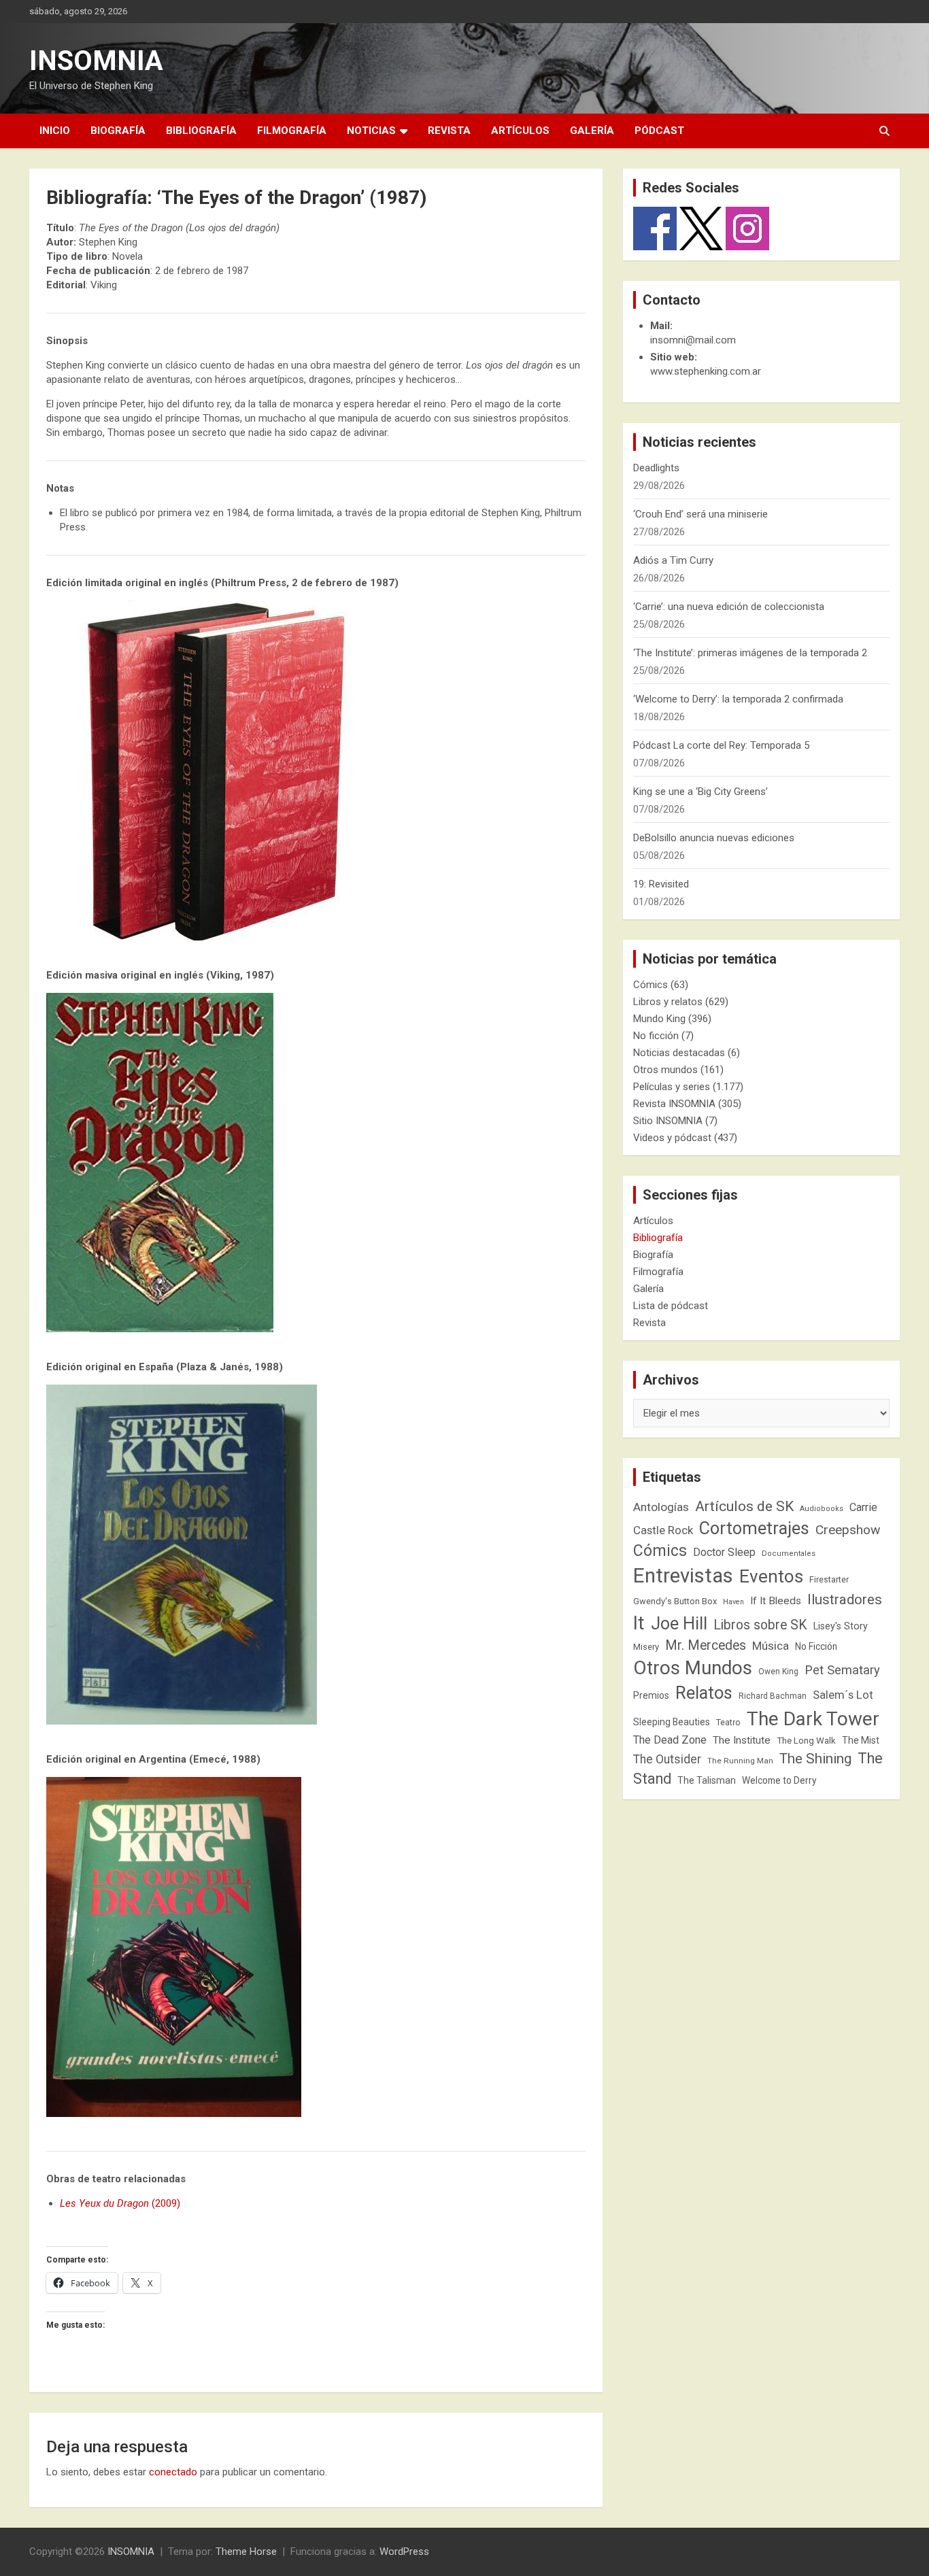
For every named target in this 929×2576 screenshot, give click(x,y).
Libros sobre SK (760, 1625)
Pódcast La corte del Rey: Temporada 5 (721, 745)
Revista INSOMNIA (674, 1104)
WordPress (404, 2552)
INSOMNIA (96, 61)
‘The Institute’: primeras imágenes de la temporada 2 (750, 653)
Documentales (789, 1554)
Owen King (778, 1672)
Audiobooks (822, 1509)
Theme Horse (246, 2552)
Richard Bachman (773, 1696)
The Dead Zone (670, 1740)
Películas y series (672, 1087)
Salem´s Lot (843, 1695)
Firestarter (829, 1579)
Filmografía (292, 131)
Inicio (55, 131)
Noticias (371, 131)
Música (771, 1646)
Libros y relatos (668, 1002)
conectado (173, 2472)
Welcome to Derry (779, 1780)
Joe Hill (679, 1624)
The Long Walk (806, 1741)
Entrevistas (683, 1576)
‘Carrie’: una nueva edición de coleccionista (729, 607)
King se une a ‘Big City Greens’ (700, 792)
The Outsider (667, 1759)
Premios (651, 1695)
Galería (592, 131)
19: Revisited (661, 884)
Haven (733, 1602)
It (639, 1623)
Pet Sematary (842, 1670)
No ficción (656, 1036)
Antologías (661, 1507)
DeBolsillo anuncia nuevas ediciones (714, 838)
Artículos (520, 131)
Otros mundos (665, 1070)
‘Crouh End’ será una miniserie (700, 514)
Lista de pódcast (671, 1306)
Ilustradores (845, 1599)
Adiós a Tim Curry (673, 560)
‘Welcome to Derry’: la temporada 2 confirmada (738, 699)
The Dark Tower (813, 1719)
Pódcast (659, 131)
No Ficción (816, 1646)
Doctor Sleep (724, 1552)
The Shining (815, 1759)
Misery (646, 1647)
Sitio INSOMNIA (668, 1121)
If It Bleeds (776, 1601)
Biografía (118, 131)
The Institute (742, 1740)
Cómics (651, 985)
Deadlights (656, 468)
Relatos (704, 1693)
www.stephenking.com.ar (706, 371)
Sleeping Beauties (672, 1722)
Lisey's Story (841, 1626)
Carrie (863, 1507)
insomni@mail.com (693, 340)
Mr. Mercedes (706, 1645)
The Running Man (740, 1761)
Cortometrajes (754, 1528)
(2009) (120, 2203)
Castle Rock (663, 1530)
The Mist (861, 1740)
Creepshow (848, 1530)
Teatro (728, 1723)
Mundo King (659, 1019)
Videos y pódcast (672, 1138)
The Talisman (707, 1780)
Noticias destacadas (679, 1053)
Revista (449, 131)
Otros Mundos (693, 1668)
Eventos (771, 1576)
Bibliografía (201, 131)
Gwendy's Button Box (675, 1601)
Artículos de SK (744, 1506)
